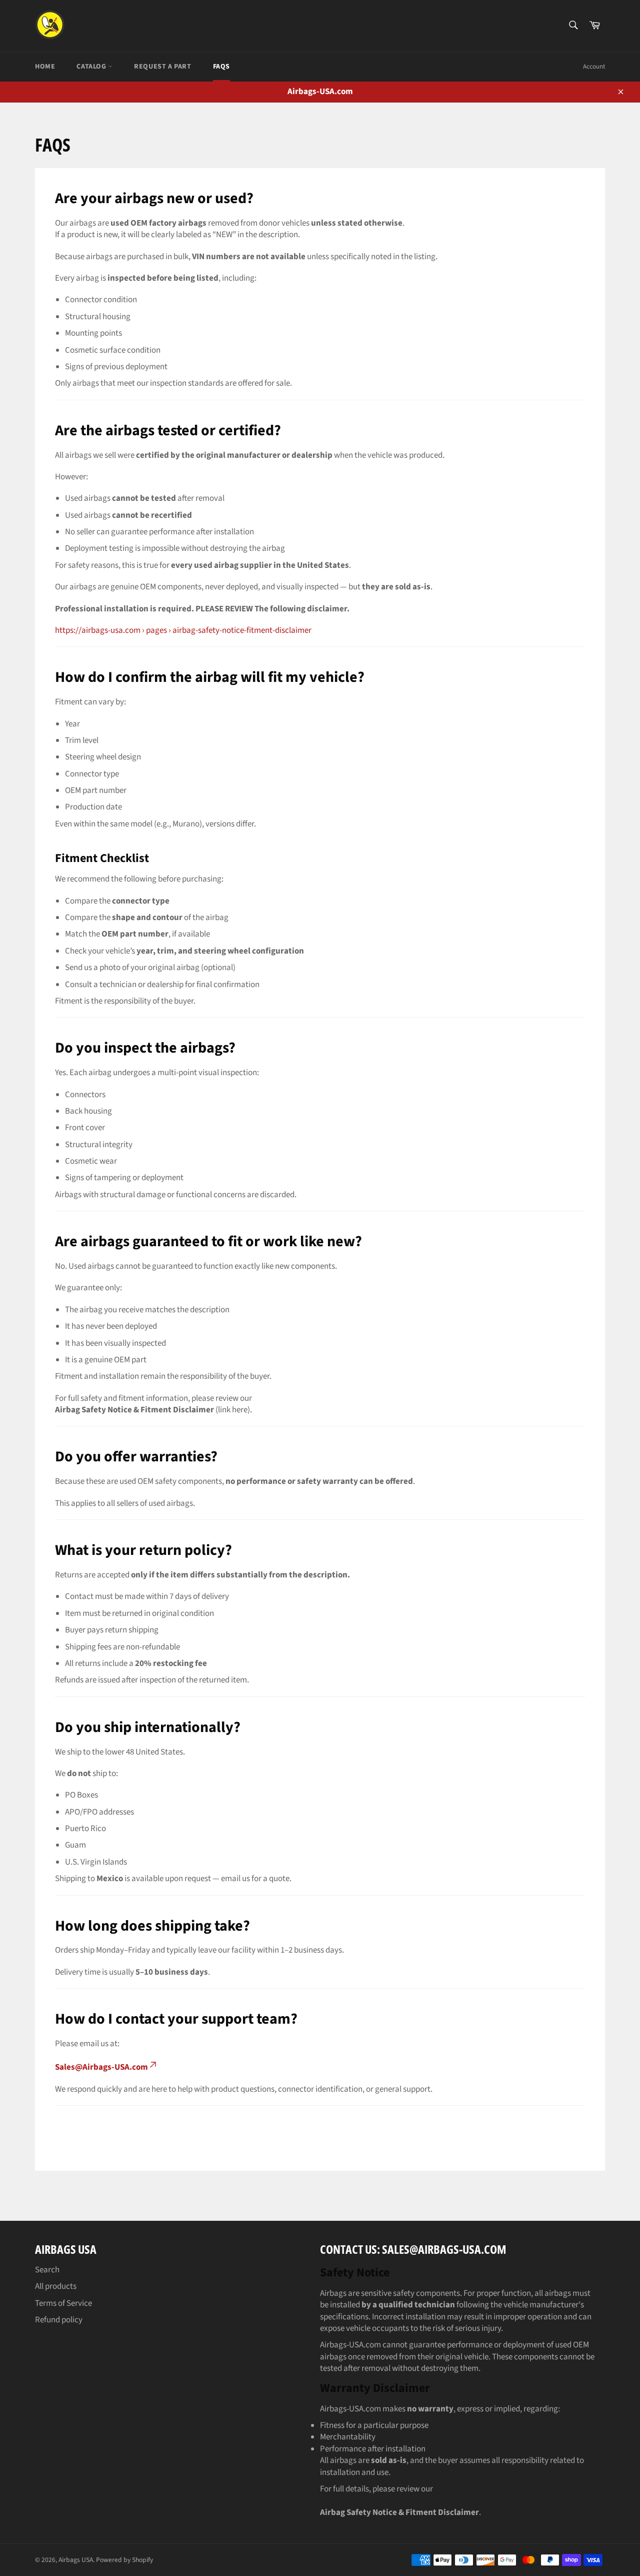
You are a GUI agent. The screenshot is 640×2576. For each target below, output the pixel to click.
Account (594, 67)
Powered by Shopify (124, 2560)
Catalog (92, 67)
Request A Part (162, 67)
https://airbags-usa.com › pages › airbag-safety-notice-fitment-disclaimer (183, 630)
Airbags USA (76, 2560)
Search (47, 2270)
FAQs (221, 67)
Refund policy (59, 2320)
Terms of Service (63, 2303)
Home (45, 67)
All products (56, 2286)
